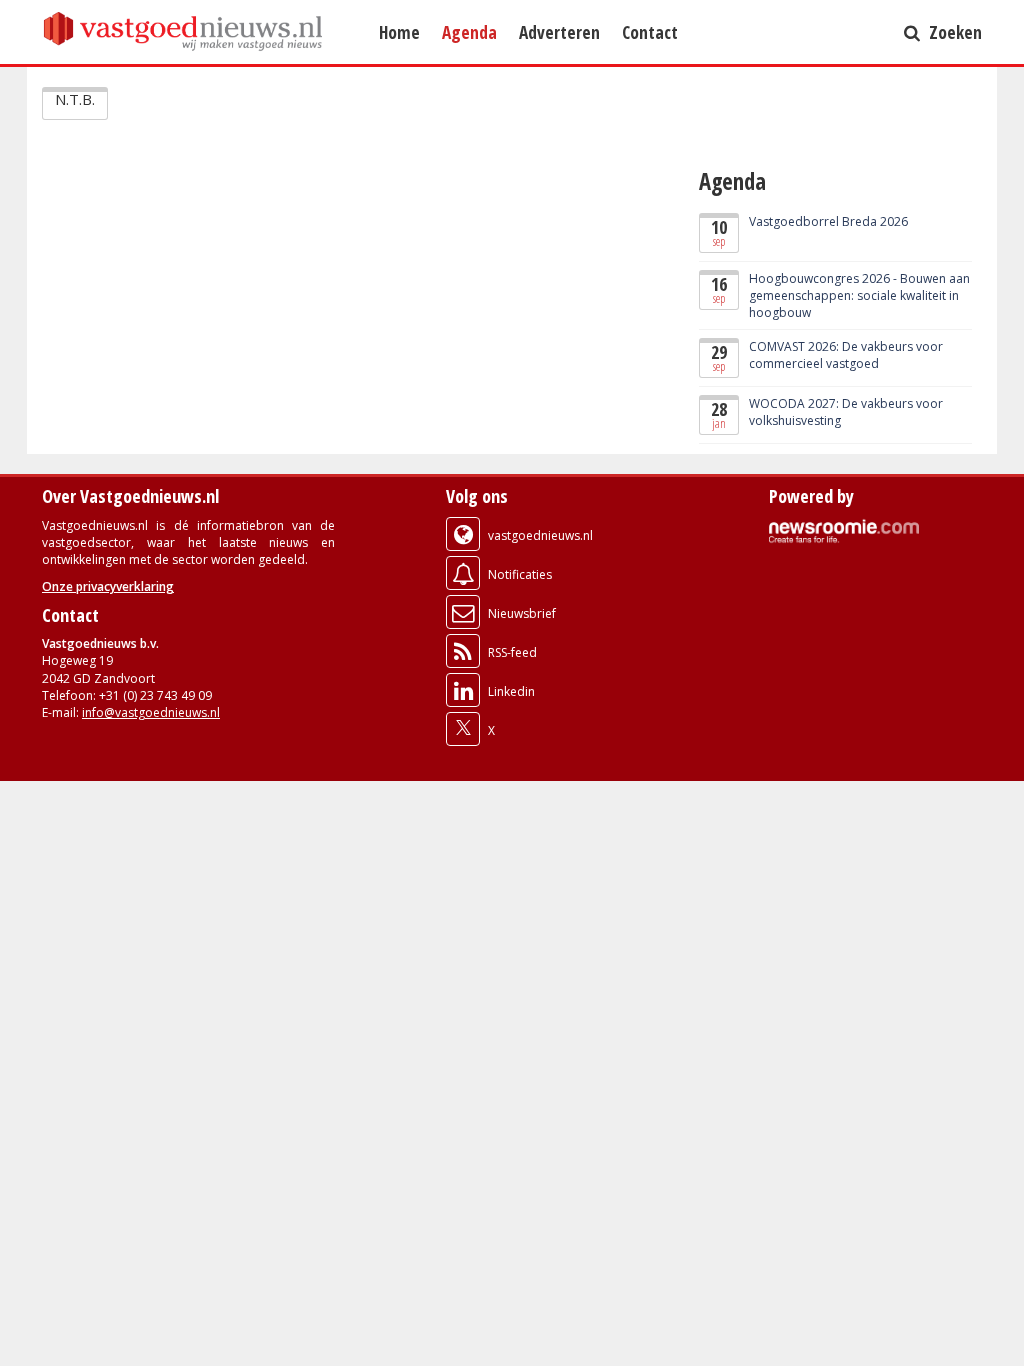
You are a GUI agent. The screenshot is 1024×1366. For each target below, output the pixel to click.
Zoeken (953, 32)
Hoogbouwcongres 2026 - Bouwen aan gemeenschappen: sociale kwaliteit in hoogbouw (859, 295)
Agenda (469, 32)
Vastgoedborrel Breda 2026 (828, 221)
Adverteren (559, 32)
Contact (650, 32)
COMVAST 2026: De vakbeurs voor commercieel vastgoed (846, 355)
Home (399, 32)
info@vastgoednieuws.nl (151, 712)
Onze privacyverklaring (108, 586)
